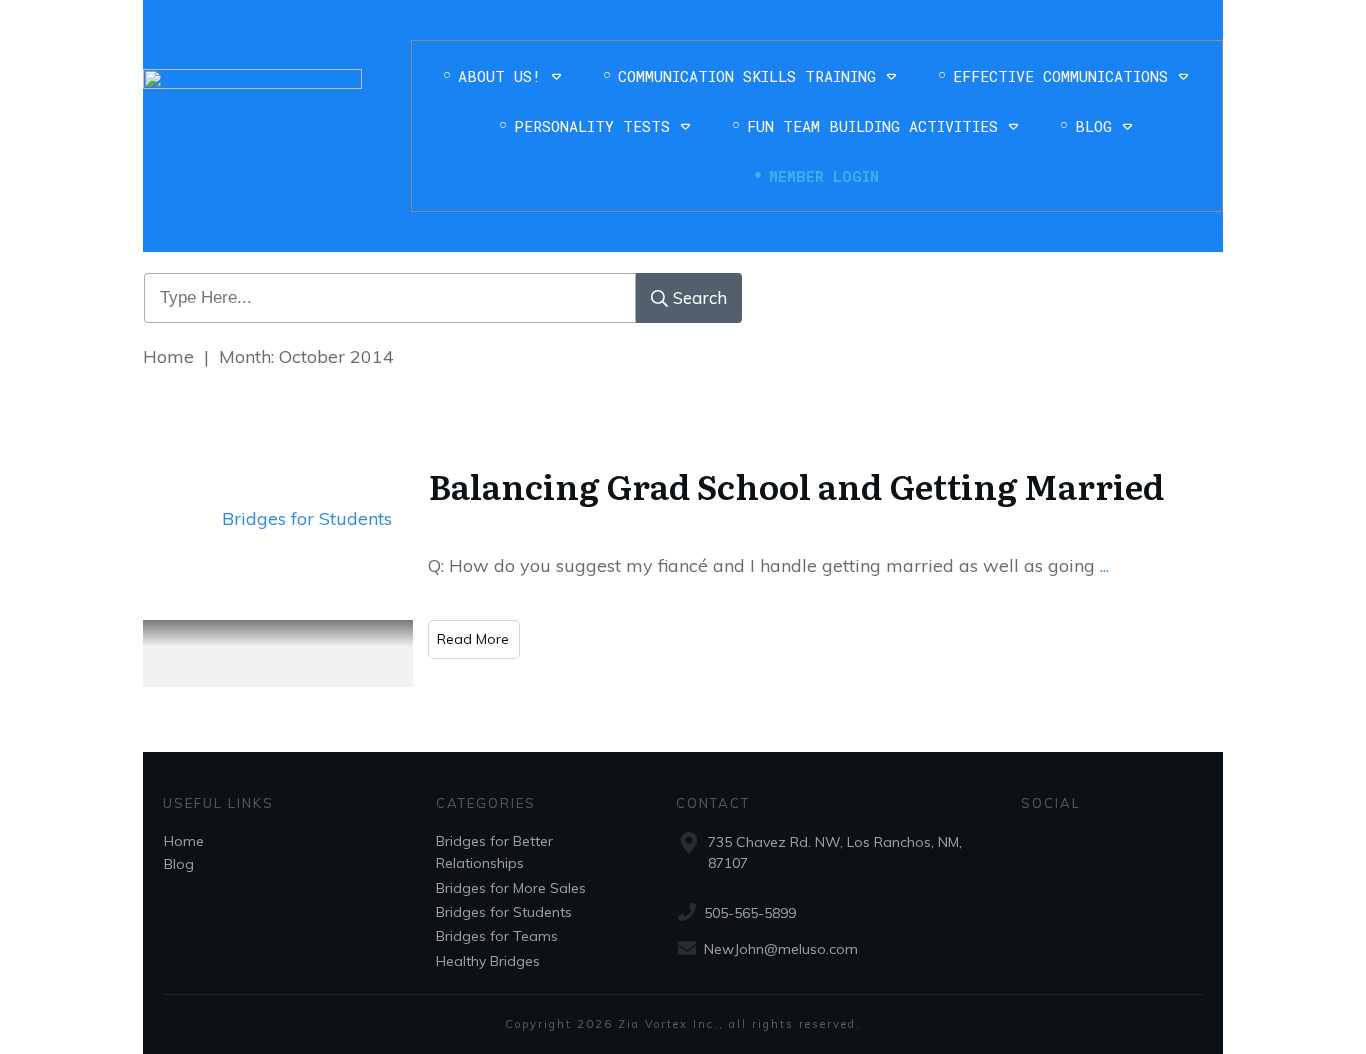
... (1104, 565)
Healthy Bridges (488, 961)
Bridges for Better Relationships (494, 852)
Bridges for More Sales (511, 888)
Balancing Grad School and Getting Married (796, 485)
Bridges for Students (307, 518)
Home (184, 841)
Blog (179, 864)
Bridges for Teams (497, 936)
